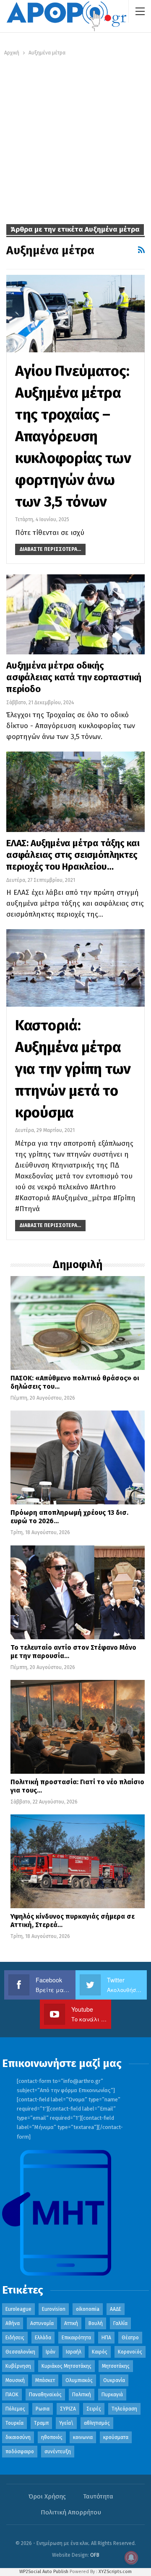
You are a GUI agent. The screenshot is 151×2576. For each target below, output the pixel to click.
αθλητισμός (97, 2423)
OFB (95, 2555)
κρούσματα (116, 2437)
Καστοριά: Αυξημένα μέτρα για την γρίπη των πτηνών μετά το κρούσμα (73, 1069)
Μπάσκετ (45, 2380)
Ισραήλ (74, 2352)
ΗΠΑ (106, 2338)
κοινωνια (83, 2437)
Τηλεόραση (124, 2409)
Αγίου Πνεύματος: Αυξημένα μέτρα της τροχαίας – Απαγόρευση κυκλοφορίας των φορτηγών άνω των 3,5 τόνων (73, 436)
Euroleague (18, 2309)
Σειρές (94, 2409)
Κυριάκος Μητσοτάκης (66, 2366)
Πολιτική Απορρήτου (71, 2512)
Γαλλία (120, 2323)
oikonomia (88, 2309)
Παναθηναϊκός (45, 2395)
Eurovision (54, 2309)
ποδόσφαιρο (20, 2452)
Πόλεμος (15, 2409)
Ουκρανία (114, 2380)
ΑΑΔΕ (116, 2309)
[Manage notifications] (131, 2558)
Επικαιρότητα (76, 2338)
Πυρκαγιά (112, 2395)
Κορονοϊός (130, 2352)
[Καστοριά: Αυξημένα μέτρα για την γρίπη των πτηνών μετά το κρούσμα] (75, 968)
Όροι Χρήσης (47, 2496)
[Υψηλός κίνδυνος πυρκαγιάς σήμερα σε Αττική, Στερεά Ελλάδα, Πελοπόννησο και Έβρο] (78, 1861)
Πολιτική (82, 2395)
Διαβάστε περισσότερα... (50, 549)
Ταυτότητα (98, 2496)
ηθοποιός (52, 2437)
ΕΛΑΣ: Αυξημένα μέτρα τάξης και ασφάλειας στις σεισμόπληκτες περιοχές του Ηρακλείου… (73, 855)
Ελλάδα (43, 2338)
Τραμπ (41, 2423)
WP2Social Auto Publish (44, 2572)
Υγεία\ (66, 2423)
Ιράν (51, 2352)
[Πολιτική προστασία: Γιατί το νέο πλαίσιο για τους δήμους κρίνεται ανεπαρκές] (78, 1727)
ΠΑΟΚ (12, 2395)
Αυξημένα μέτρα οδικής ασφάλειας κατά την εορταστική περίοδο (74, 677)
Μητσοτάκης (116, 2366)
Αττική (71, 2323)
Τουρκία (14, 2423)
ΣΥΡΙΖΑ (68, 2409)
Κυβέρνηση (18, 2366)
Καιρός (100, 2352)
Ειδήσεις (15, 2338)
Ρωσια (43, 2409)
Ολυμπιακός (79, 2380)
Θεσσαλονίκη (20, 2352)
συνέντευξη (58, 2452)
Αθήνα (13, 2323)
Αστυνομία (42, 2323)
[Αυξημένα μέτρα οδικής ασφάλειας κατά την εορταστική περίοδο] (75, 614)
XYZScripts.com (115, 2572)
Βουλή (96, 2323)
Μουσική (15, 2380)
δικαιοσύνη (18, 2437)
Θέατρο (130, 2338)
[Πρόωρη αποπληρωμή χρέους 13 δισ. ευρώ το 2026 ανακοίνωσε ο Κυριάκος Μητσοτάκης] (78, 1457)
